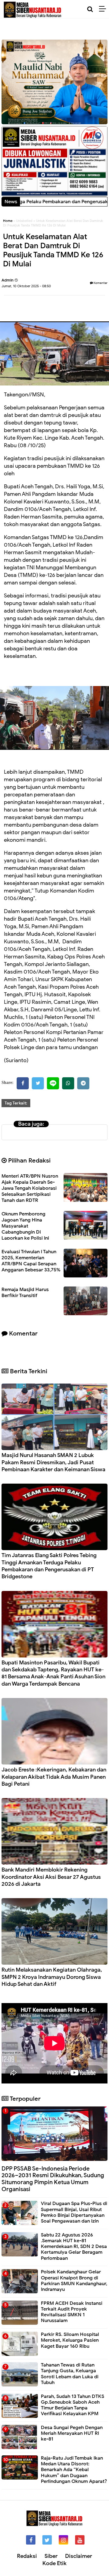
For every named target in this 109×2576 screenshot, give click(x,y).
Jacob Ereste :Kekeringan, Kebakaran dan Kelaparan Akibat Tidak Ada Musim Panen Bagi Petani (54, 1777)
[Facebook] (23, 1083)
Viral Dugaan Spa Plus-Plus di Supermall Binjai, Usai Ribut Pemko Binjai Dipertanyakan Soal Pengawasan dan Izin (74, 2212)
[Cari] (90, 9)
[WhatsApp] (68, 1083)
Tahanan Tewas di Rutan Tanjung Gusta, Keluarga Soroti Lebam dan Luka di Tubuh (70, 2374)
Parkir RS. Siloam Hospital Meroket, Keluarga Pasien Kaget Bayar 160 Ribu (70, 2340)
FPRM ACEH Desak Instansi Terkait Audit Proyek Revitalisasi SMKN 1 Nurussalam (72, 2312)
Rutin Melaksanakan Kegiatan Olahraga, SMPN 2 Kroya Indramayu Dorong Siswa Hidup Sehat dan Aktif (52, 1977)
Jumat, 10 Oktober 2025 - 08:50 (26, 286)
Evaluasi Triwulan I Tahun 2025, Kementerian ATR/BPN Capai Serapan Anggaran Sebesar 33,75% (31, 1261)
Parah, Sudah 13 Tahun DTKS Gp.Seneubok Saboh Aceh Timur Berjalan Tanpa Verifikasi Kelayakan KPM (73, 2405)
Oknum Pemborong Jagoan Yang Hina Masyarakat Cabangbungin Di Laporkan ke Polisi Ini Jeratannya (25, 1229)
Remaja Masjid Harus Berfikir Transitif (25, 1293)
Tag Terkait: (16, 1103)
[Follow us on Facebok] (31, 2540)
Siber (51, 2556)
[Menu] (104, 9)
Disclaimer (79, 2556)
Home (8, 221)
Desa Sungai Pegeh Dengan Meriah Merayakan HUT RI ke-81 (72, 2433)
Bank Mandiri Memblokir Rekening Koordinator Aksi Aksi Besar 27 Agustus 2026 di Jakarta (51, 1877)
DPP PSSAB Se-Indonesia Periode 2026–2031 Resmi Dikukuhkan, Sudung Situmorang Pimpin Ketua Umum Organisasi (53, 2179)
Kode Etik (54, 2563)
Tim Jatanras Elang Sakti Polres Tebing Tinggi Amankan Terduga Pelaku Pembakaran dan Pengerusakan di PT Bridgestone (49, 1566)
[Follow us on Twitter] (47, 2540)
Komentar (100, 283)
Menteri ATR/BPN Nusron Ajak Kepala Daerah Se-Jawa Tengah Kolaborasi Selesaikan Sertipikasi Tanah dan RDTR (30, 1188)
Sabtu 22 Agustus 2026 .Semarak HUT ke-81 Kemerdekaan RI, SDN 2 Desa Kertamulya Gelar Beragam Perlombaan (74, 2247)
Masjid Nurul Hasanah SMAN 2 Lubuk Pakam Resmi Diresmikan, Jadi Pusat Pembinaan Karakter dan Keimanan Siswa (53, 1462)
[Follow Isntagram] (63, 2540)
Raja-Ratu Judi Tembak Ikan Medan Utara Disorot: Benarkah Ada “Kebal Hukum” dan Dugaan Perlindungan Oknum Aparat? (74, 2470)
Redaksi (27, 2556)
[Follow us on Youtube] (80, 2540)
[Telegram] (83, 1083)
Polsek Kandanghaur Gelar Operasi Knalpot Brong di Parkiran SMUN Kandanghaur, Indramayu (74, 2281)
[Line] (53, 1083)
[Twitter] (38, 1083)
